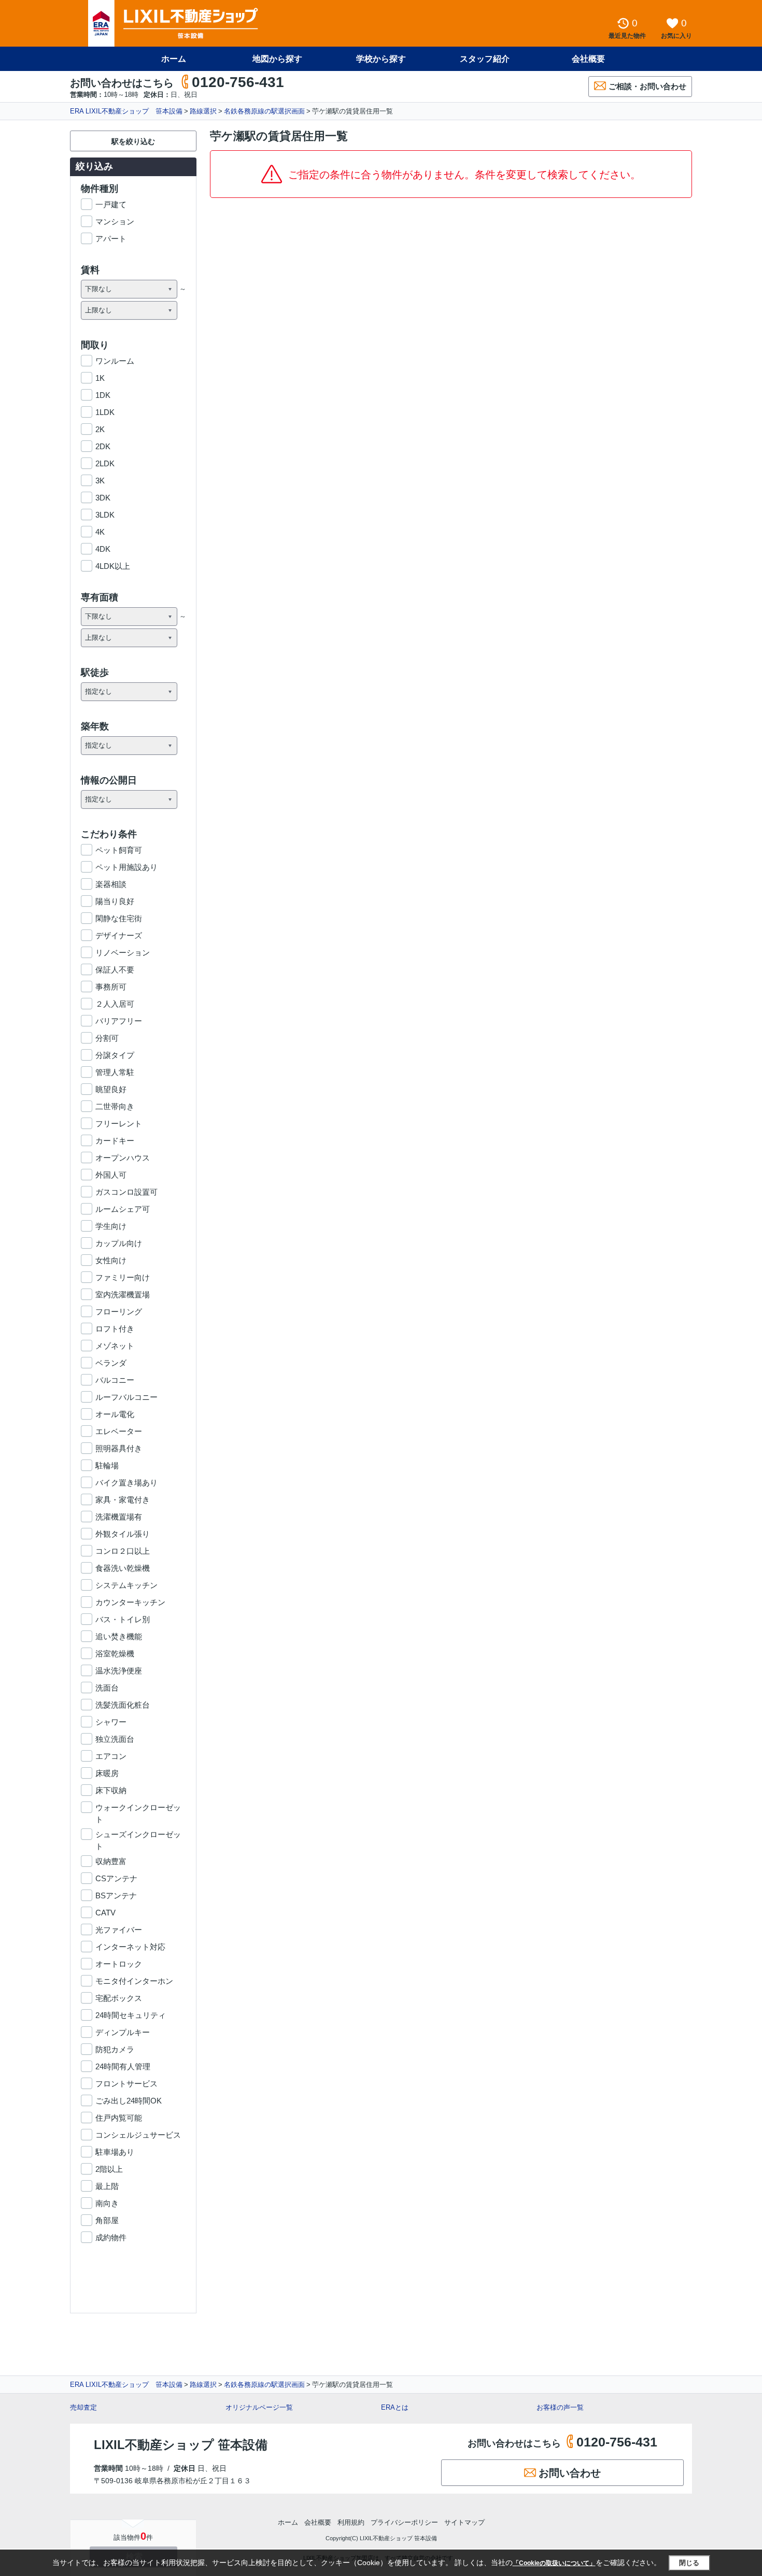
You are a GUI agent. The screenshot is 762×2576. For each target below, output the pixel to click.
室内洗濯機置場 (123, 1294)
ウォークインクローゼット (138, 1808)
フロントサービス (126, 2084)
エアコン (111, 1756)
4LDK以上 (113, 566)
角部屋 (107, 2220)
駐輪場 (107, 1465)
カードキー (115, 1141)
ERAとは (395, 2407)
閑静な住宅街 (119, 918)
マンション (115, 221)
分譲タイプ (115, 1055)
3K (100, 481)
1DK (103, 395)
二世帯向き (115, 1106)
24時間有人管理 (123, 2066)
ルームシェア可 (123, 1209)
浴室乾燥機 (115, 1654)
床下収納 (111, 1790)
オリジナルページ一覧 (259, 2407)
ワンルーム (115, 361)
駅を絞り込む (133, 141)
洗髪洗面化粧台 (123, 1705)
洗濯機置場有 (119, 1517)
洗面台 (107, 1688)
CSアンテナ (116, 1878)
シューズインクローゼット (138, 1835)
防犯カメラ (115, 2049)
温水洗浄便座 (119, 1671)
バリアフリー (119, 1021)
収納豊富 (111, 1861)
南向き (107, 2203)
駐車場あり (115, 2152)
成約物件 (111, 2237)
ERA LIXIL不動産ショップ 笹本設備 (126, 111)
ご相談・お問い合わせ (647, 86)
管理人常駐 (115, 1072)
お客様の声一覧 (560, 2407)
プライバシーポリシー (404, 2522)
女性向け (111, 1260)
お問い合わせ (570, 2473)
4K (100, 532)
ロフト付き (115, 1329)
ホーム (174, 59)
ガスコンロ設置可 (126, 1192)
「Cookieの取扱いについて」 (554, 2563)
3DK (103, 498)
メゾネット (115, 1346)
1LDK (105, 412)
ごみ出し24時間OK (129, 2101)
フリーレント (119, 1124)
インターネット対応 (130, 1947)
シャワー (111, 1722)
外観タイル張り (123, 1534)
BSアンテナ (116, 1895)
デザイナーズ (119, 935)
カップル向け (119, 1243)
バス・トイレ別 (123, 1619)
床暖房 (107, 1773)
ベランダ (111, 1363)
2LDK (105, 463)
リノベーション (123, 953)
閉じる (689, 2563)
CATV (105, 1913)
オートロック (119, 1964)
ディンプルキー (123, 2032)
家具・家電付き (123, 1500)
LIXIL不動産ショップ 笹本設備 (181, 2445)
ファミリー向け (123, 1277)
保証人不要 (115, 970)
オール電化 (115, 1414)
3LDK (105, 515)
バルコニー (115, 1380)
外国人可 (111, 1175)
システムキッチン (126, 1585)
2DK (103, 446)
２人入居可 (115, 1004)
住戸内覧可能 (119, 2118)
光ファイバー (119, 1930)
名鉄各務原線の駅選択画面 (264, 111)
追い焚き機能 (119, 1636)
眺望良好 (111, 1089)
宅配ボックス (119, 1998)
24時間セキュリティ (131, 2015)
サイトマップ (464, 2522)
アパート (111, 239)
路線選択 (203, 111)
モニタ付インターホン (134, 1981)
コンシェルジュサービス (138, 2135)
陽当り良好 (115, 901)
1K (100, 378)
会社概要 (588, 59)
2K (100, 429)
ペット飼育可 (119, 850)
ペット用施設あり (126, 867)
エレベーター (119, 1431)
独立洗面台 (115, 1739)
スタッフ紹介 (485, 59)
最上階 (107, 2186)
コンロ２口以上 (123, 1551)
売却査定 (83, 2407)
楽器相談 (111, 884)
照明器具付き (119, 1448)
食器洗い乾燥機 (123, 1568)
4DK (103, 549)
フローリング (119, 1312)
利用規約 (351, 2522)
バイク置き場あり (126, 1483)
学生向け (111, 1226)
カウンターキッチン (130, 1602)
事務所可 (111, 987)
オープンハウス (123, 1158)
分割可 (107, 1038)
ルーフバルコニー (126, 1397)
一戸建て (111, 204)
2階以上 (109, 2169)
